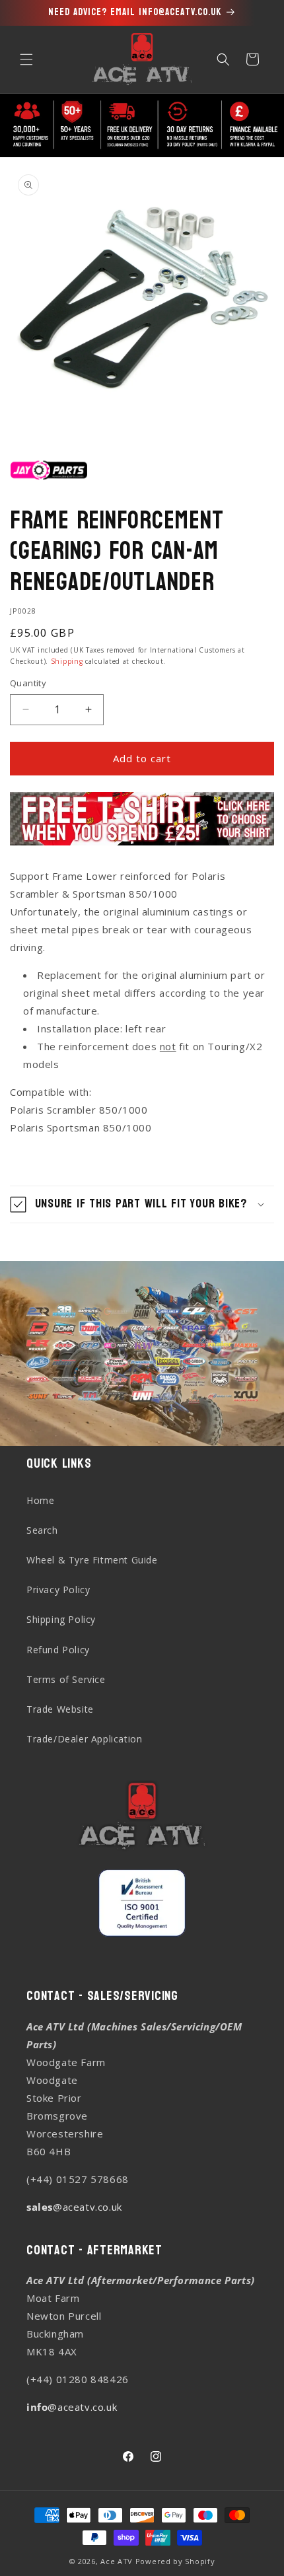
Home (40, 1500)
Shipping (67, 661)
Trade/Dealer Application (84, 1739)
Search (42, 1530)
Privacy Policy (58, 1590)
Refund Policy (58, 1650)
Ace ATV (117, 2561)
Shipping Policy (61, 1619)
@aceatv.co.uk (74, 2207)
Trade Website (60, 1709)
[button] (26, 59)
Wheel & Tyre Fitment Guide (92, 1560)
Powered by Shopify (175, 2561)
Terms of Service (66, 1679)
